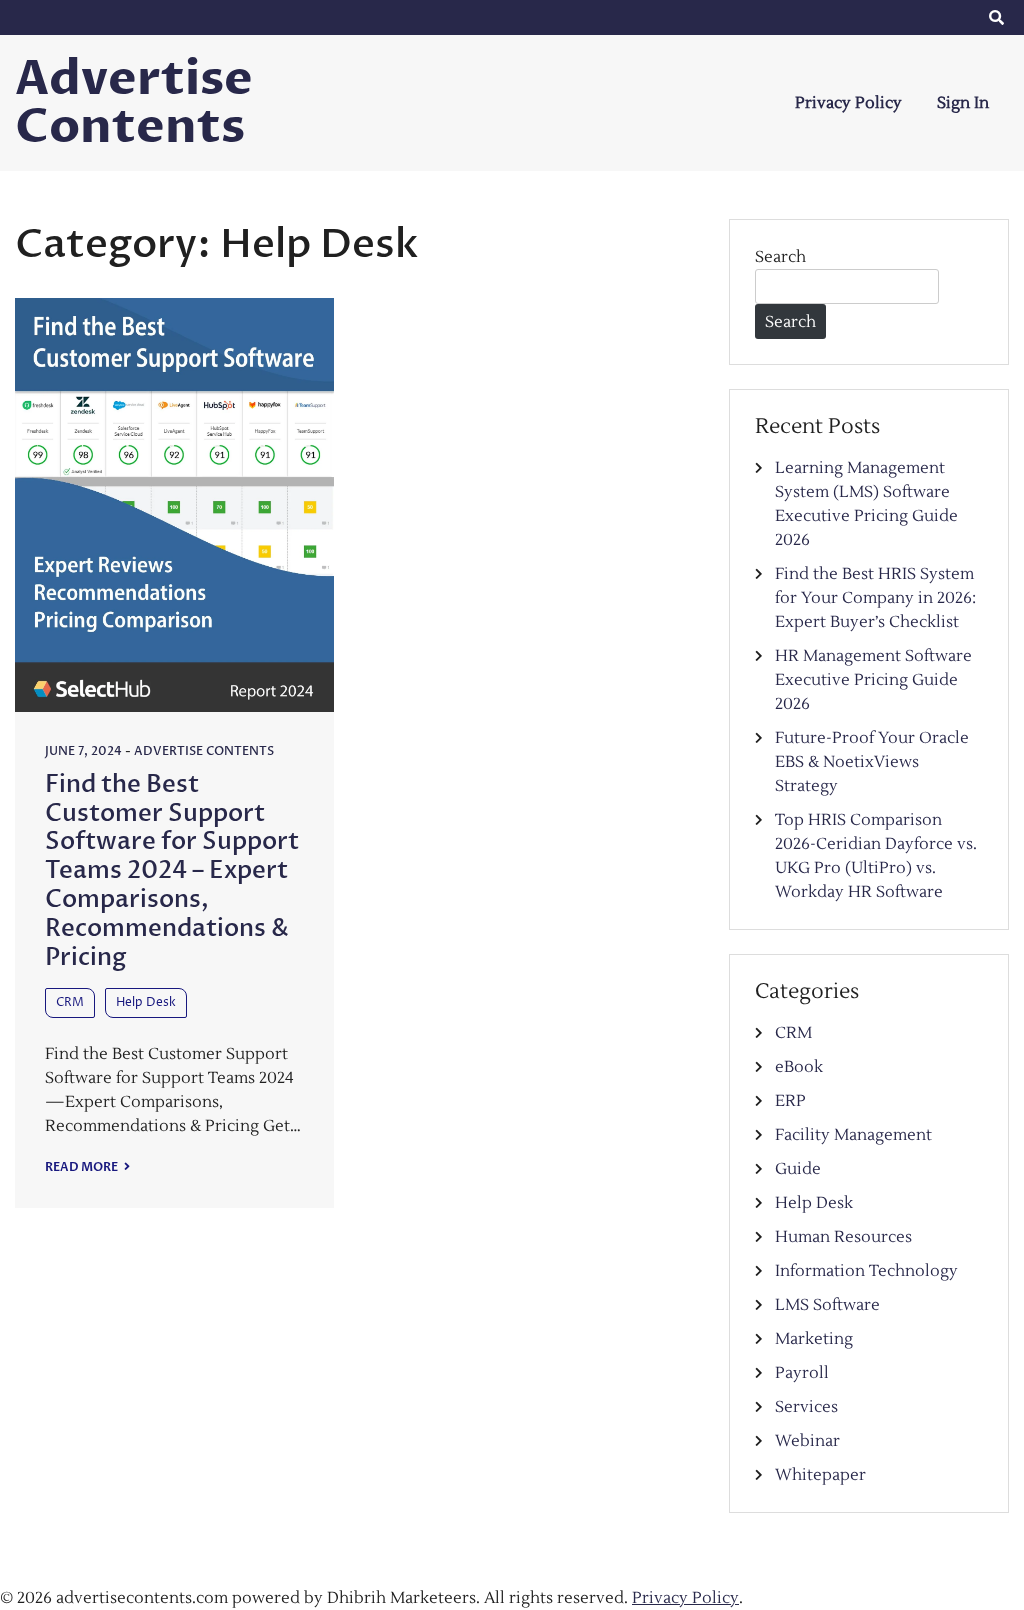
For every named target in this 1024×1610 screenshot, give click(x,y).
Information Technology (866, 1271)
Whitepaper (820, 1475)
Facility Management (853, 1135)
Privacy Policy (848, 103)
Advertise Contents (134, 103)
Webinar (807, 1441)
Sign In (963, 103)
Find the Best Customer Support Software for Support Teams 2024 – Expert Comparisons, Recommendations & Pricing (172, 871)
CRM (70, 1002)
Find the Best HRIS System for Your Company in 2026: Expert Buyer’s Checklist (875, 598)
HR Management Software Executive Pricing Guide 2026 (873, 680)
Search (780, 257)
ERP (790, 1101)
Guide (798, 1169)
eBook (799, 1067)
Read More (82, 1167)
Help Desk (146, 1002)
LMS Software (827, 1305)
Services (806, 1407)
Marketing (814, 1339)
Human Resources (843, 1237)
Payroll (802, 1373)
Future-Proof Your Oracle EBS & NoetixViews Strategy (872, 762)
